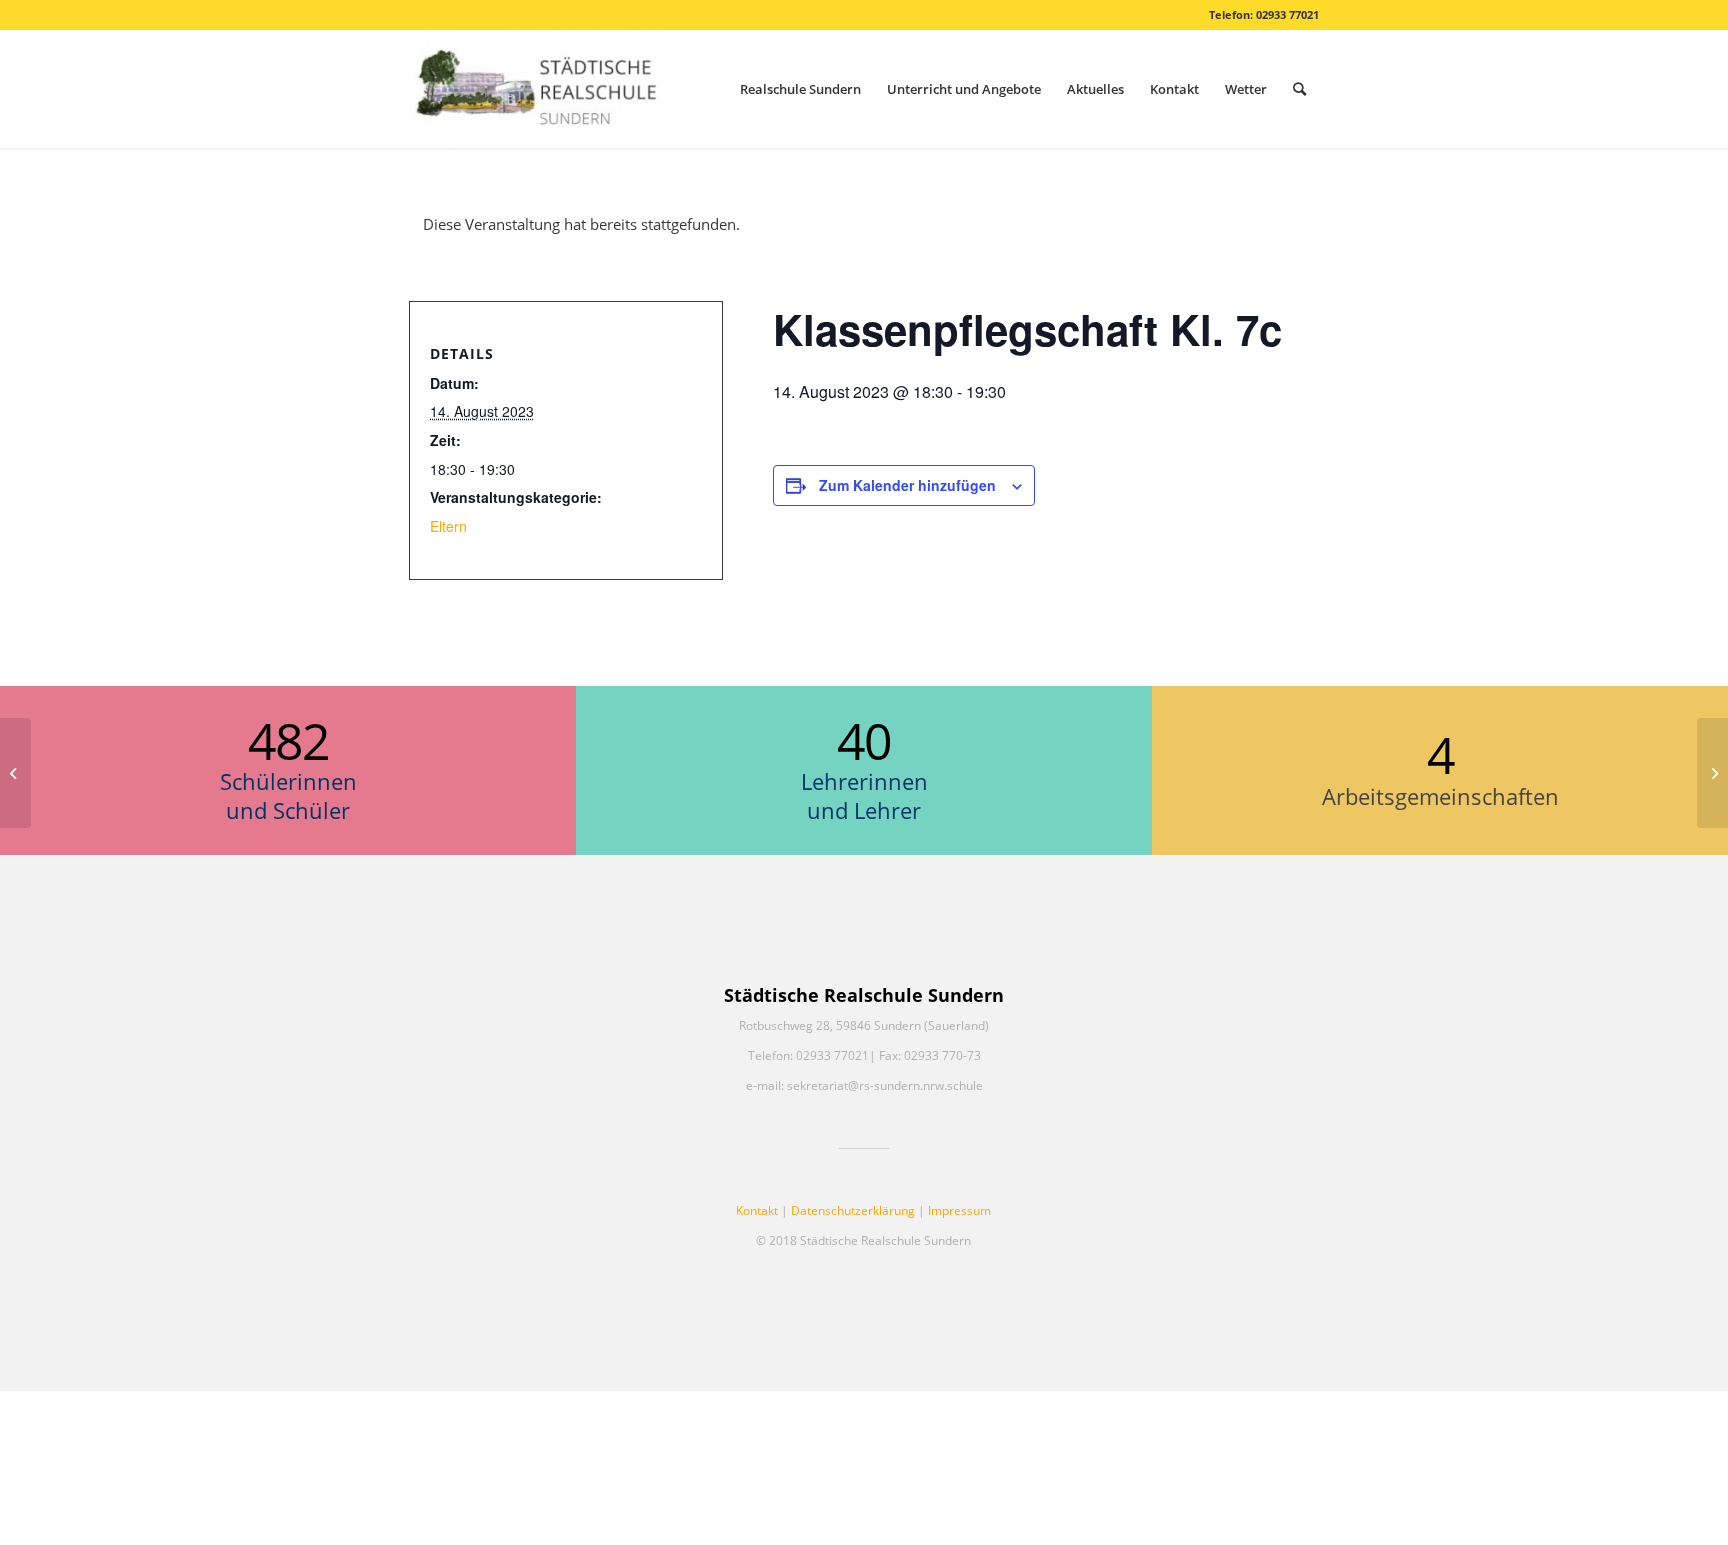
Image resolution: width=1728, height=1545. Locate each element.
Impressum (959, 1210)
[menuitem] (800, 89)
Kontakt (757, 1210)
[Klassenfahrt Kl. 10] (15, 773)
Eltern (448, 526)
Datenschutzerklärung (853, 1210)
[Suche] (1299, 89)
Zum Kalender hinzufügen (907, 485)
